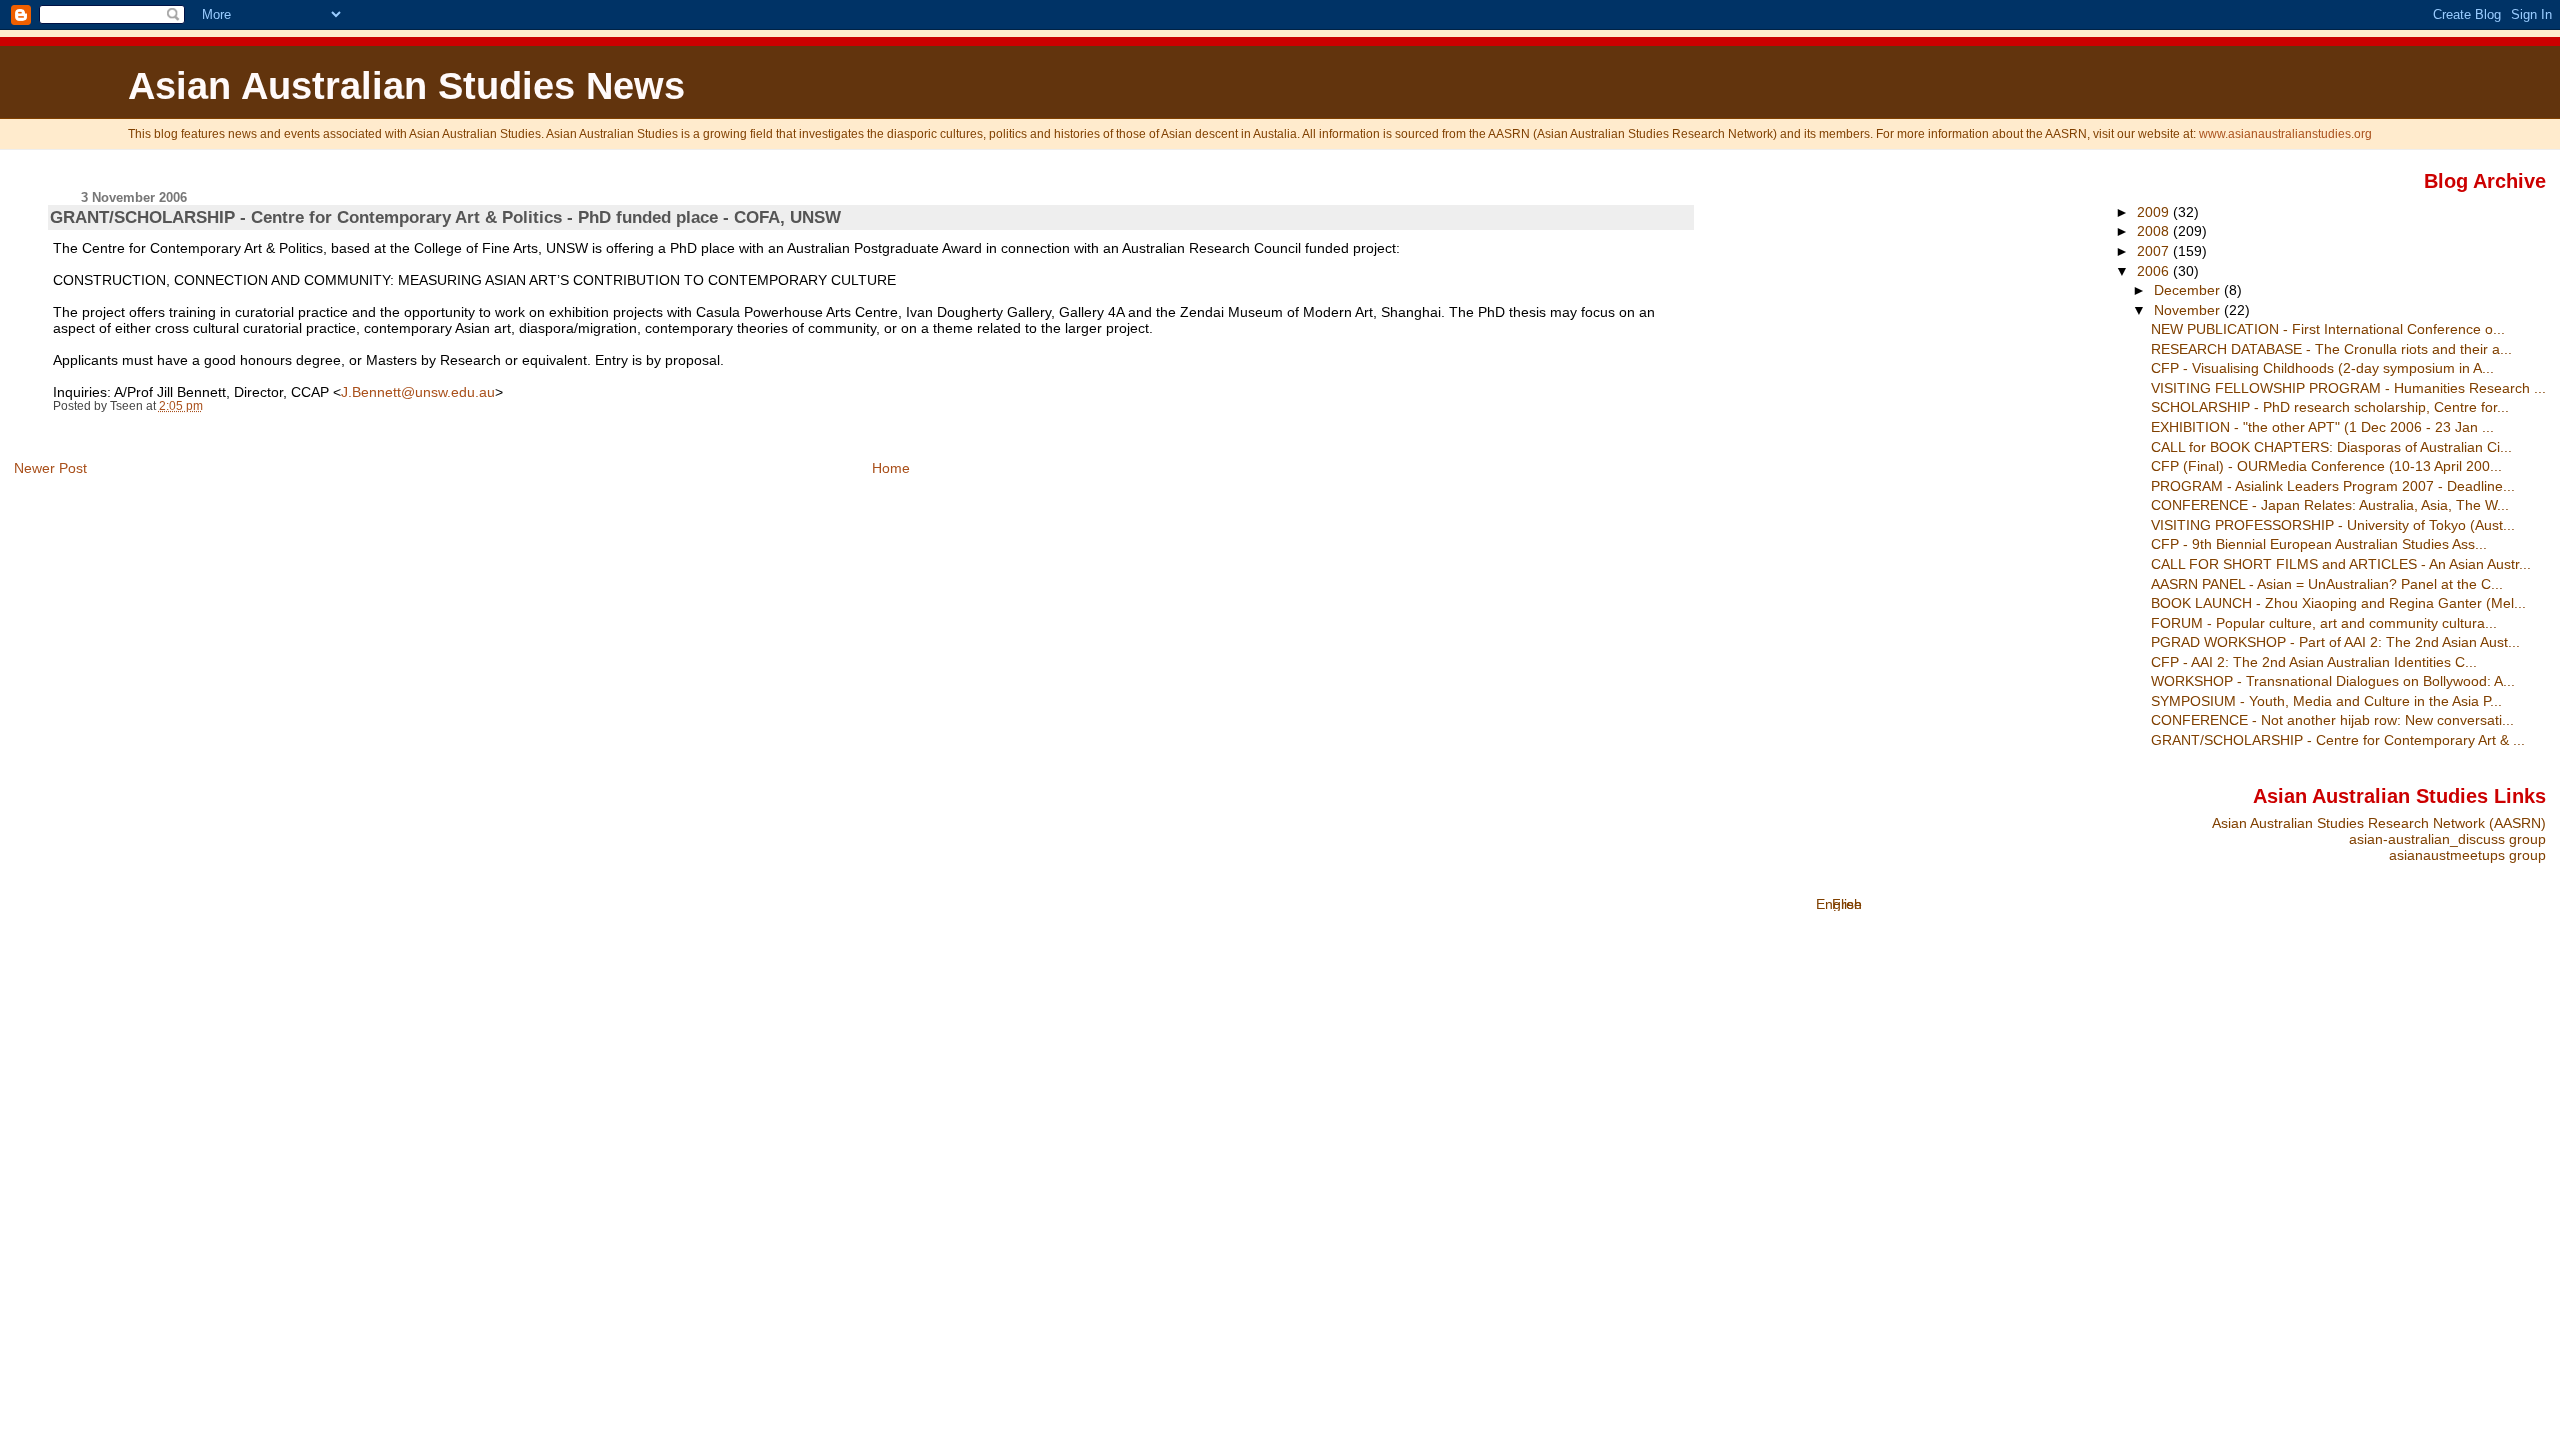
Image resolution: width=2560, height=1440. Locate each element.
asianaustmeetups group (2467, 855)
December (2189, 290)
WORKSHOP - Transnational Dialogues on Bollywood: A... (2333, 681)
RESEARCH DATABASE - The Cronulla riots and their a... (2331, 349)
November (2189, 310)
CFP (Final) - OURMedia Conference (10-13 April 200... (2326, 466)
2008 (2155, 231)
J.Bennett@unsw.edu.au (418, 392)
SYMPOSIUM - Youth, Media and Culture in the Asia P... (2326, 701)
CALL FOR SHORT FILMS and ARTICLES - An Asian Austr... (2341, 564)
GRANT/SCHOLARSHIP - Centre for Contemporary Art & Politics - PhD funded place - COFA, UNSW (445, 217)
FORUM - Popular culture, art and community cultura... (2324, 623)
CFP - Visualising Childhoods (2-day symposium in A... (2322, 368)
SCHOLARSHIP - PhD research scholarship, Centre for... (2330, 407)
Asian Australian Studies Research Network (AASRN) (2379, 823)
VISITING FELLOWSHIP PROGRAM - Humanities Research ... (2348, 388)
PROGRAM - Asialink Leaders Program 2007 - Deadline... (2333, 486)
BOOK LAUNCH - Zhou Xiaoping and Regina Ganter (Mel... (2338, 603)
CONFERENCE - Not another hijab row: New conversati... (2332, 720)
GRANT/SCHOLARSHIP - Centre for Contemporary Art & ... (2338, 740)
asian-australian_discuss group (2447, 839)
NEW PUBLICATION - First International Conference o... (2328, 329)
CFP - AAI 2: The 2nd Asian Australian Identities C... (2314, 662)
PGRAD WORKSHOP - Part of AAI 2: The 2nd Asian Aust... (2335, 642)
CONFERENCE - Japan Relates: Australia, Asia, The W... (2330, 505)
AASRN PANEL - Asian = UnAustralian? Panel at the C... (2327, 584)
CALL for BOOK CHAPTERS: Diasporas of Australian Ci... (2331, 447)
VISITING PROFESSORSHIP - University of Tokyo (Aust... (2333, 525)
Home (891, 468)
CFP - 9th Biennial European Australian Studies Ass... (2319, 544)
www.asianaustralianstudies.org (2285, 134)
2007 (2155, 251)
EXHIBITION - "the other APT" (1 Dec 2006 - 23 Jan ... (2322, 427)
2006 (2155, 271)
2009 (2155, 212)
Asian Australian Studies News (406, 85)
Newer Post (50, 468)
